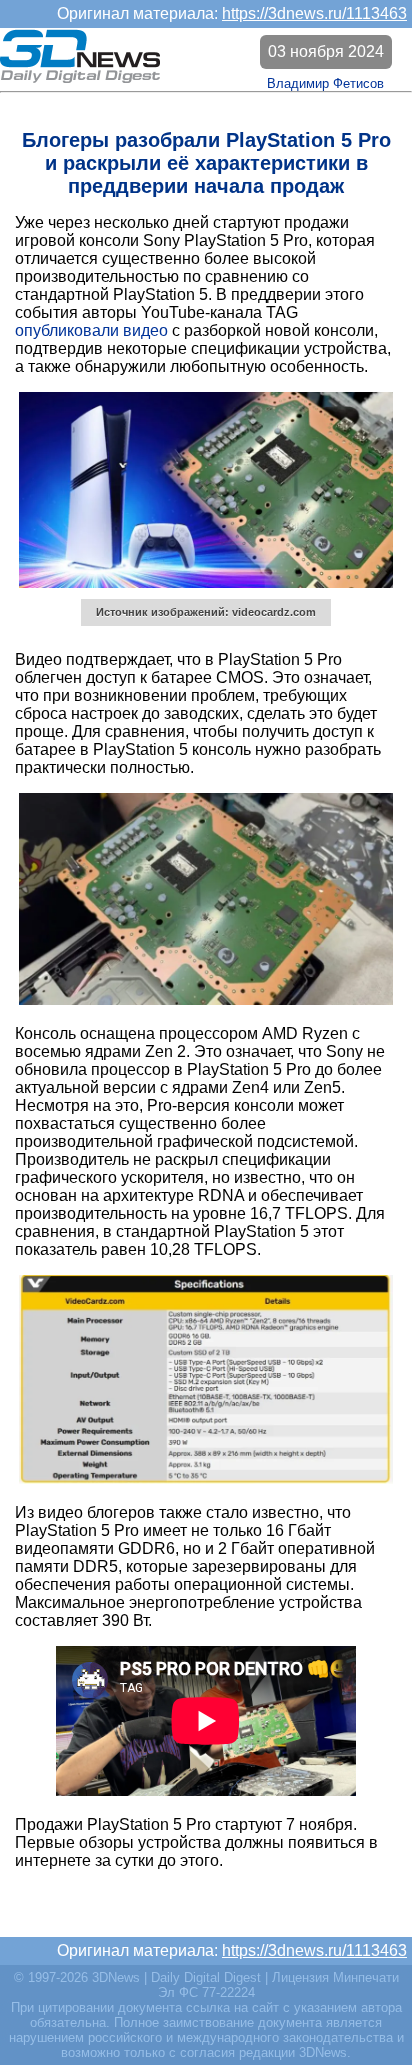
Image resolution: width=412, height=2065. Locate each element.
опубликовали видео (91, 330)
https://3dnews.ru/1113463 (314, 13)
